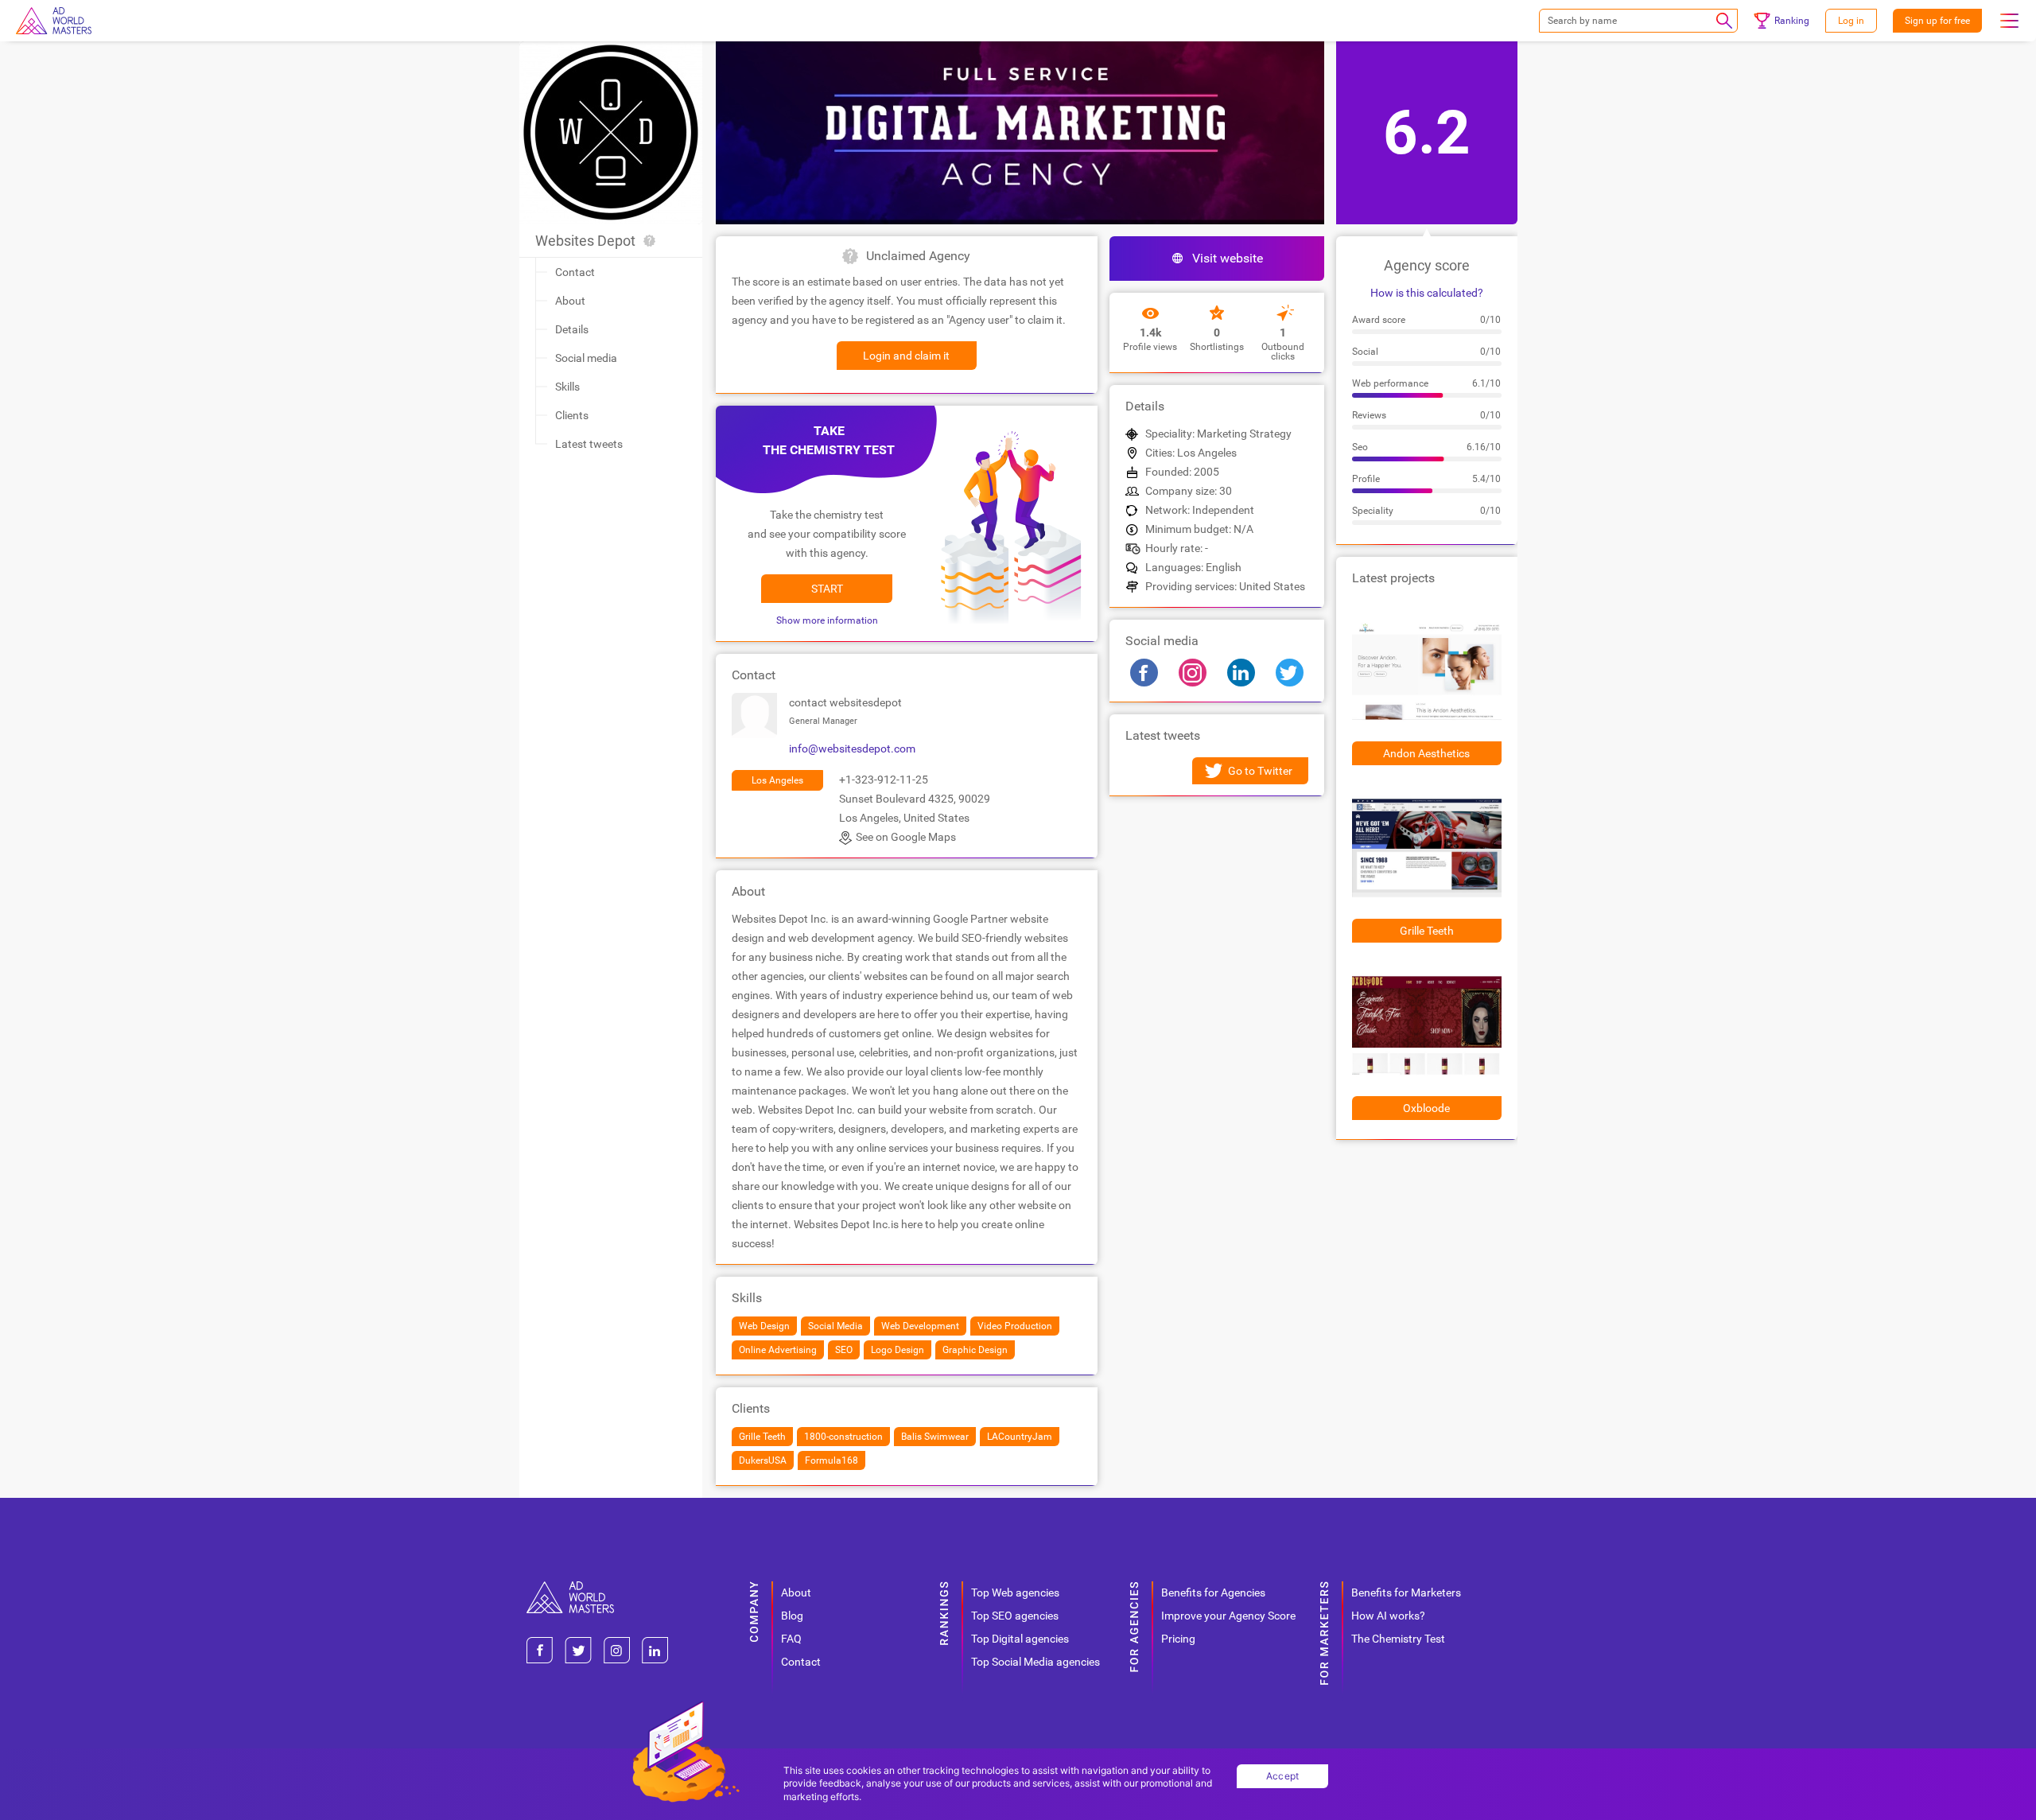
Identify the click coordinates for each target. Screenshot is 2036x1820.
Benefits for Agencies (1213, 1592)
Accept (1283, 1776)
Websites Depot (585, 241)
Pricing (1178, 1639)
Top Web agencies (1015, 1592)
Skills (567, 387)
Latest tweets (589, 444)
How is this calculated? (1427, 293)
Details (572, 329)
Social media (586, 358)
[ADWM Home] (570, 1587)
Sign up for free (1937, 21)
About (570, 301)
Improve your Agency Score (1228, 1616)
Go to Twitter (1260, 771)
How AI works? (1388, 1616)
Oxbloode (1426, 1108)
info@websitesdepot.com (852, 749)
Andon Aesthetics (1426, 753)
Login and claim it (906, 356)
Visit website (1228, 258)
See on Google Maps (906, 837)
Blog (792, 1616)
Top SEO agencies (1015, 1616)
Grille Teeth (1427, 931)
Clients (572, 415)
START (827, 589)
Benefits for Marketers (1406, 1592)
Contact (575, 272)
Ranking (1792, 21)
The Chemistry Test (1398, 1639)
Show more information (827, 620)
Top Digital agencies (1020, 1639)
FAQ (791, 1639)
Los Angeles (777, 780)
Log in (1851, 21)
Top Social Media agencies (1035, 1662)
